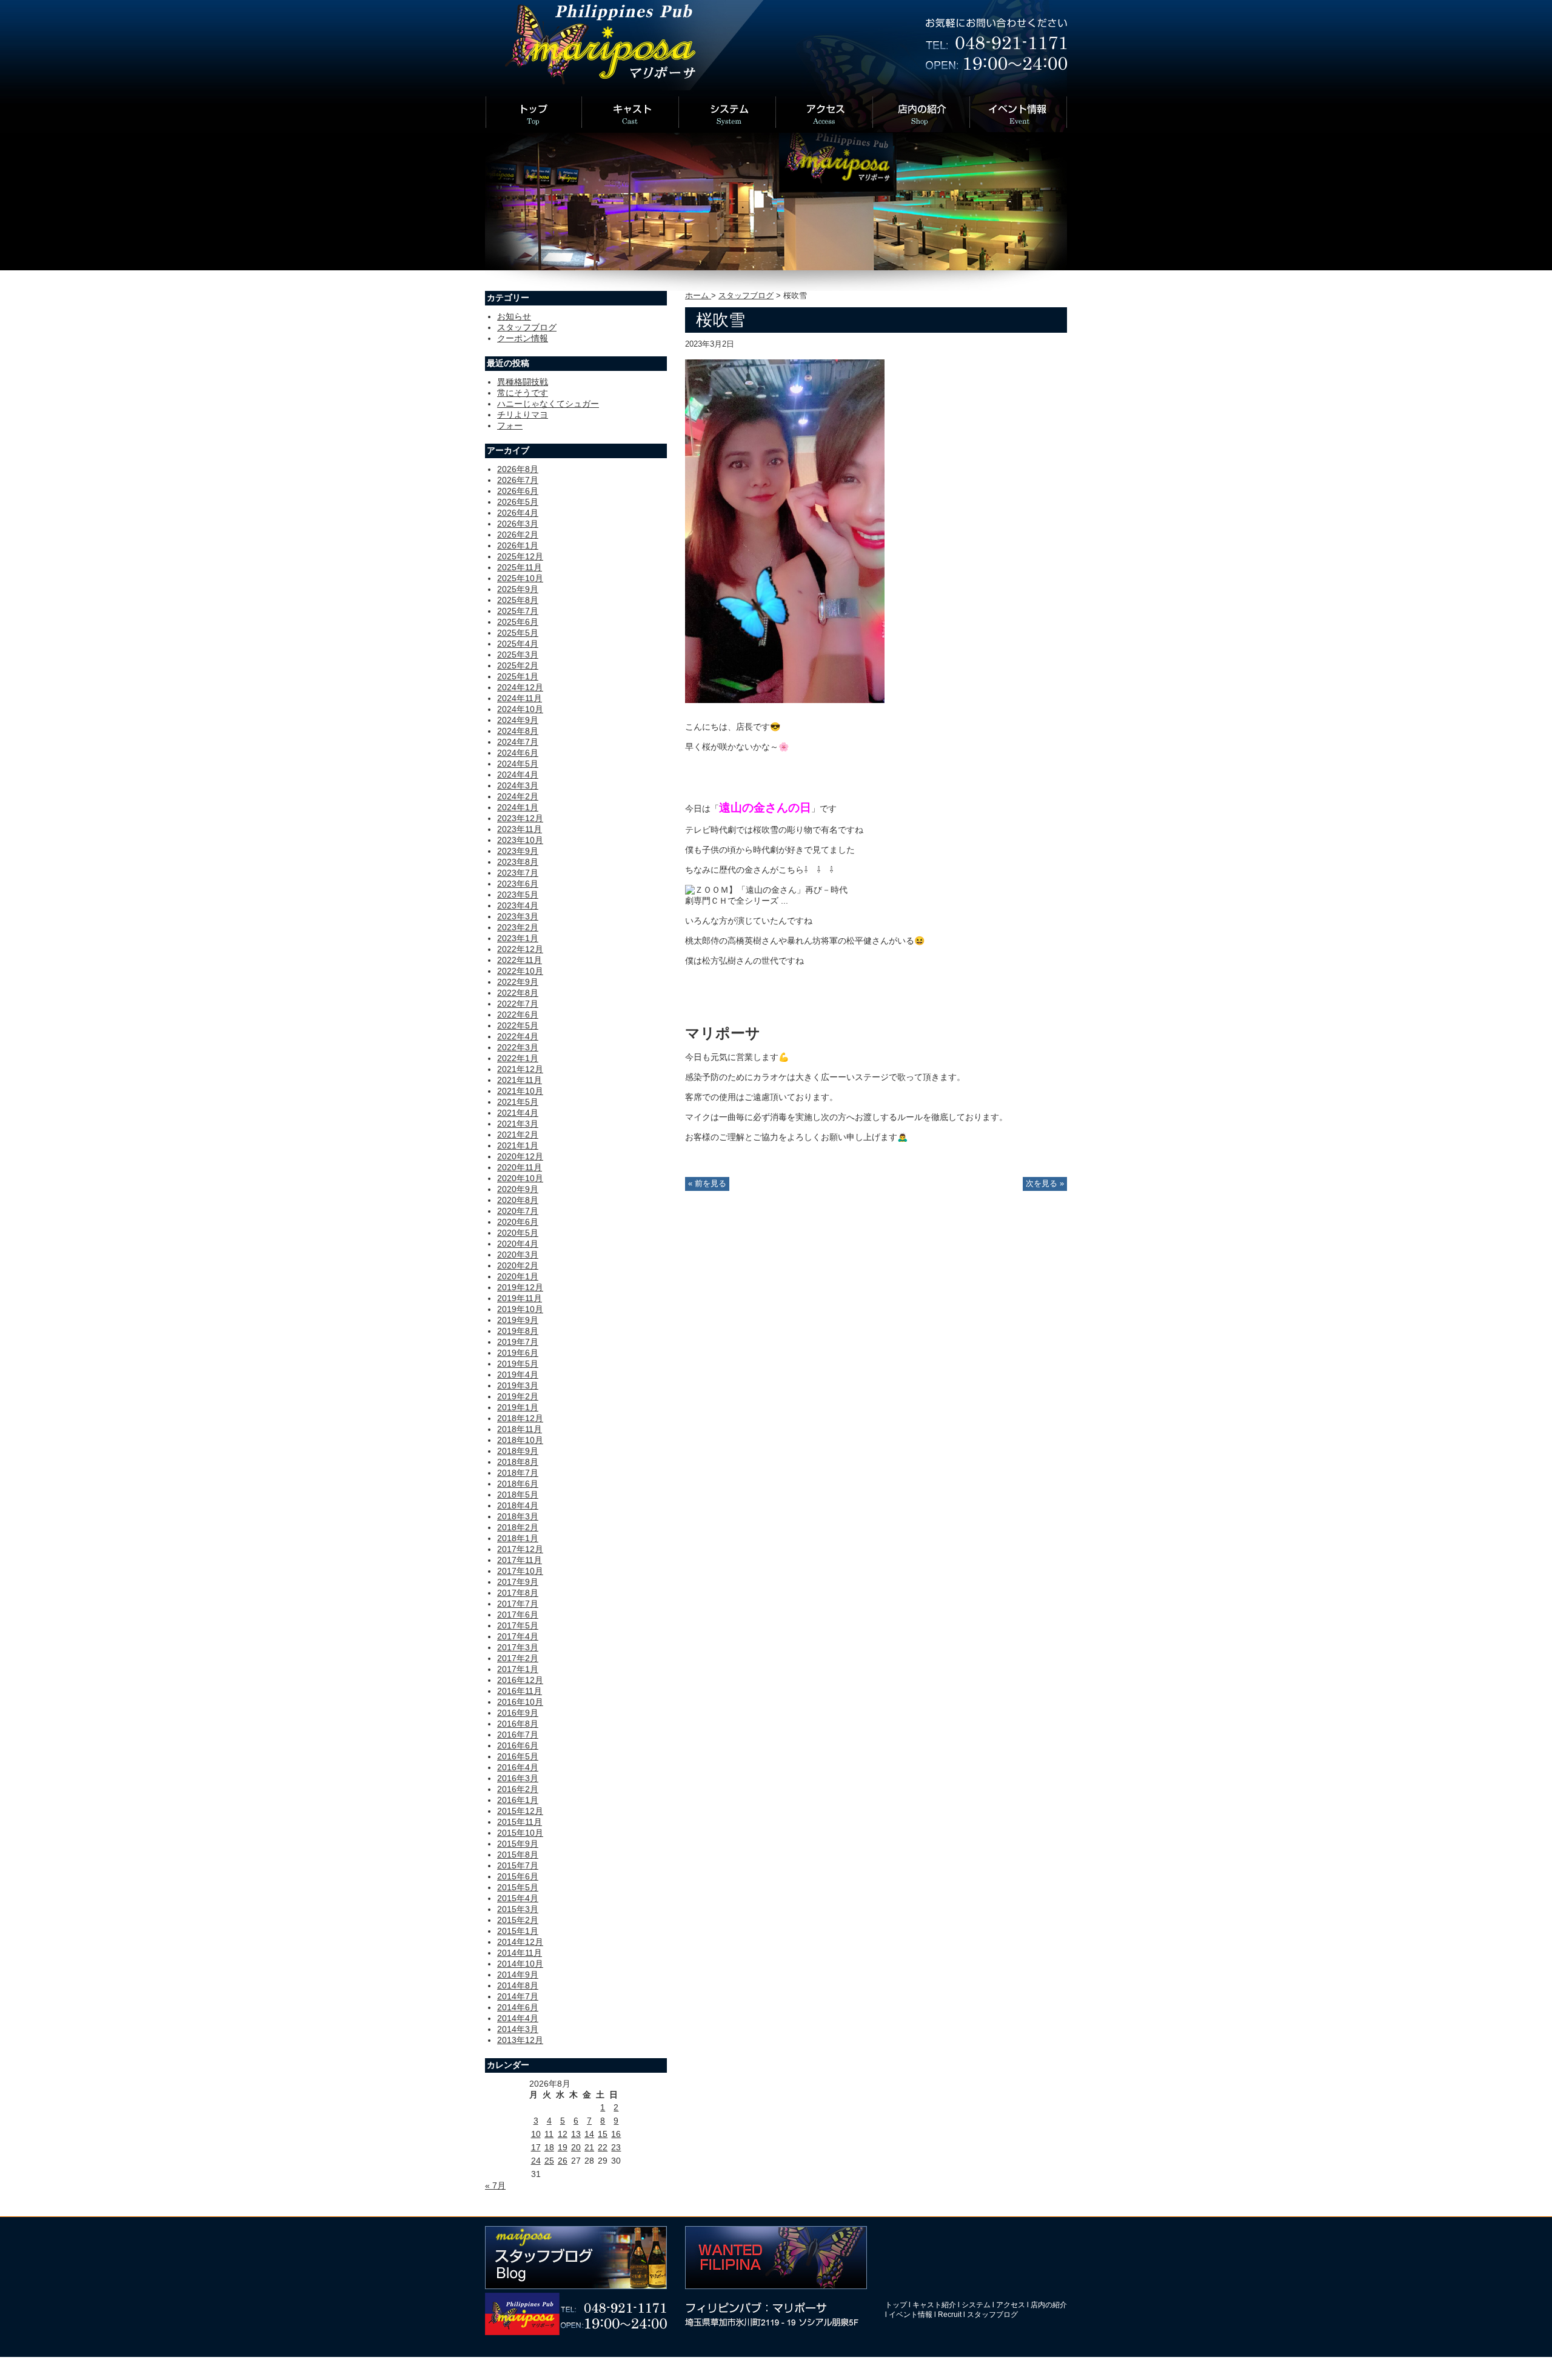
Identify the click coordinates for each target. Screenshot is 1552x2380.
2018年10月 (520, 1440)
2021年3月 (518, 1124)
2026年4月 (518, 513)
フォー (510, 425)
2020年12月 (520, 1156)
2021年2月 (518, 1135)
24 (536, 2161)
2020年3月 (518, 1255)
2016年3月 (518, 1778)
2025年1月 (518, 676)
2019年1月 (518, 1407)
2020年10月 (520, 1178)
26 (563, 2161)
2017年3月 (518, 1647)
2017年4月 (518, 1636)
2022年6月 (518, 1015)
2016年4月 (518, 1767)
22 (603, 2147)
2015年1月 (518, 1931)
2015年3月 (518, 1909)
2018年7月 (518, 1473)
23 (616, 2147)
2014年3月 (518, 2029)
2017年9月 (518, 1582)
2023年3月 (518, 916)
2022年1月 (518, 1058)
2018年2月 (518, 1527)
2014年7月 (518, 1996)
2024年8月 (518, 731)
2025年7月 (518, 611)
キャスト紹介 (934, 2305)
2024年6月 (518, 753)
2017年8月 (518, 1593)
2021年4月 (518, 1113)
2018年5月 (518, 1495)
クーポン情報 (523, 338)
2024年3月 (518, 785)
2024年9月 (518, 720)
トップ (896, 2305)
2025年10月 (520, 578)
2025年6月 (518, 622)
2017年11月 (520, 1560)
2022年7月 (518, 1004)
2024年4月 (518, 775)
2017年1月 (518, 1669)
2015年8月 (518, 1855)
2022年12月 (520, 949)
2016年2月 (518, 1789)
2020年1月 (518, 1276)
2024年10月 (520, 709)
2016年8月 (518, 1724)
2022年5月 (518, 1025)
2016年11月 (520, 1691)
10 (536, 2134)
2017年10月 (520, 1571)
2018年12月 (520, 1418)
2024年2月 (518, 796)
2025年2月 (518, 665)
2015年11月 (520, 1822)
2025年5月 (518, 633)
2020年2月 (518, 1265)
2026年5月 (518, 502)
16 (616, 2134)
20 (576, 2147)
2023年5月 (518, 895)
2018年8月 (518, 1462)
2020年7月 (518, 1211)
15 (603, 2134)
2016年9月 (518, 1713)
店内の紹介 (1049, 2305)
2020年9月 (518, 1189)
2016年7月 (518, 1735)
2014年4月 (518, 2018)
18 (549, 2147)
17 (536, 2147)
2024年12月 (520, 687)
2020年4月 (518, 1244)
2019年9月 (518, 1320)
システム (976, 2305)
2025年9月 (518, 589)
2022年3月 (518, 1047)
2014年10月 (520, 1964)
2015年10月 (520, 1833)
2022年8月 (518, 993)
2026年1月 (518, 545)
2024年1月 (518, 807)
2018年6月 (518, 1484)
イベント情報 (911, 2315)
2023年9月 (518, 851)
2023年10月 (520, 840)
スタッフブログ (746, 296)
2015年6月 (518, 1876)
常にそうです (523, 393)
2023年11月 (520, 829)
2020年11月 (520, 1167)
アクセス (1011, 2305)
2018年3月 (518, 1516)
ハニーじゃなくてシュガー (548, 404)
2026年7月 (518, 480)
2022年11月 (520, 960)
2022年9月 (518, 982)
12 (563, 2134)
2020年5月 (518, 1233)
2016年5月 (518, 1756)
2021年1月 (518, 1145)
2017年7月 (518, 1604)
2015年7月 (518, 1865)
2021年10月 (520, 1091)
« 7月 (495, 2185)
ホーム (698, 296)
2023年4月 (518, 905)
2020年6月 (518, 1222)
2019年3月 (518, 1385)
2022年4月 (518, 1036)
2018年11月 (520, 1429)
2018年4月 (518, 1505)
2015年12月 (520, 1811)
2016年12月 (520, 1680)
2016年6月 (518, 1745)
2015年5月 (518, 1887)
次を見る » (1045, 1184)
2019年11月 (520, 1298)
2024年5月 (518, 764)
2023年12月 (520, 818)
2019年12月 (520, 1287)
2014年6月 (518, 2007)
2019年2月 (518, 1396)
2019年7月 (518, 1342)
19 (563, 2147)
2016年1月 (518, 1800)
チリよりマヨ (523, 415)
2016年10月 (520, 1702)
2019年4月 (518, 1375)
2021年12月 (520, 1069)
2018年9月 (518, 1451)
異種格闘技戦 (523, 382)
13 (576, 2134)
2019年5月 (518, 1364)
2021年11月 (520, 1080)
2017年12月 (520, 1549)
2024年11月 (520, 698)
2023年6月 (518, 884)
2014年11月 (520, 1953)
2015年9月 (518, 1844)
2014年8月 (518, 1985)
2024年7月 (518, 742)
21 (589, 2147)
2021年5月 (518, 1102)
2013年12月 (520, 2040)
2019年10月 (520, 1309)
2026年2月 (518, 535)
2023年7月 (518, 873)
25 (549, 2161)
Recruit (950, 2315)
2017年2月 (518, 1658)
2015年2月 (518, 1920)
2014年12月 (520, 1942)
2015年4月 (518, 1898)
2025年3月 (518, 655)
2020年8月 (518, 1200)
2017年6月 (518, 1615)
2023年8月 (518, 862)
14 (589, 2134)
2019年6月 (518, 1353)
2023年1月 (518, 938)
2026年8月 (518, 469)
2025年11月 (520, 567)
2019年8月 (518, 1331)
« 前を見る (707, 1184)
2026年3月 (518, 524)
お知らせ (514, 316)
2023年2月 (518, 927)
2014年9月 (518, 1975)
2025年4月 (518, 644)
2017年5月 (518, 1625)
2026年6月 (518, 491)
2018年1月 (518, 1538)
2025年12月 (520, 556)
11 (549, 2134)
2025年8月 (518, 600)
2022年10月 (520, 971)
